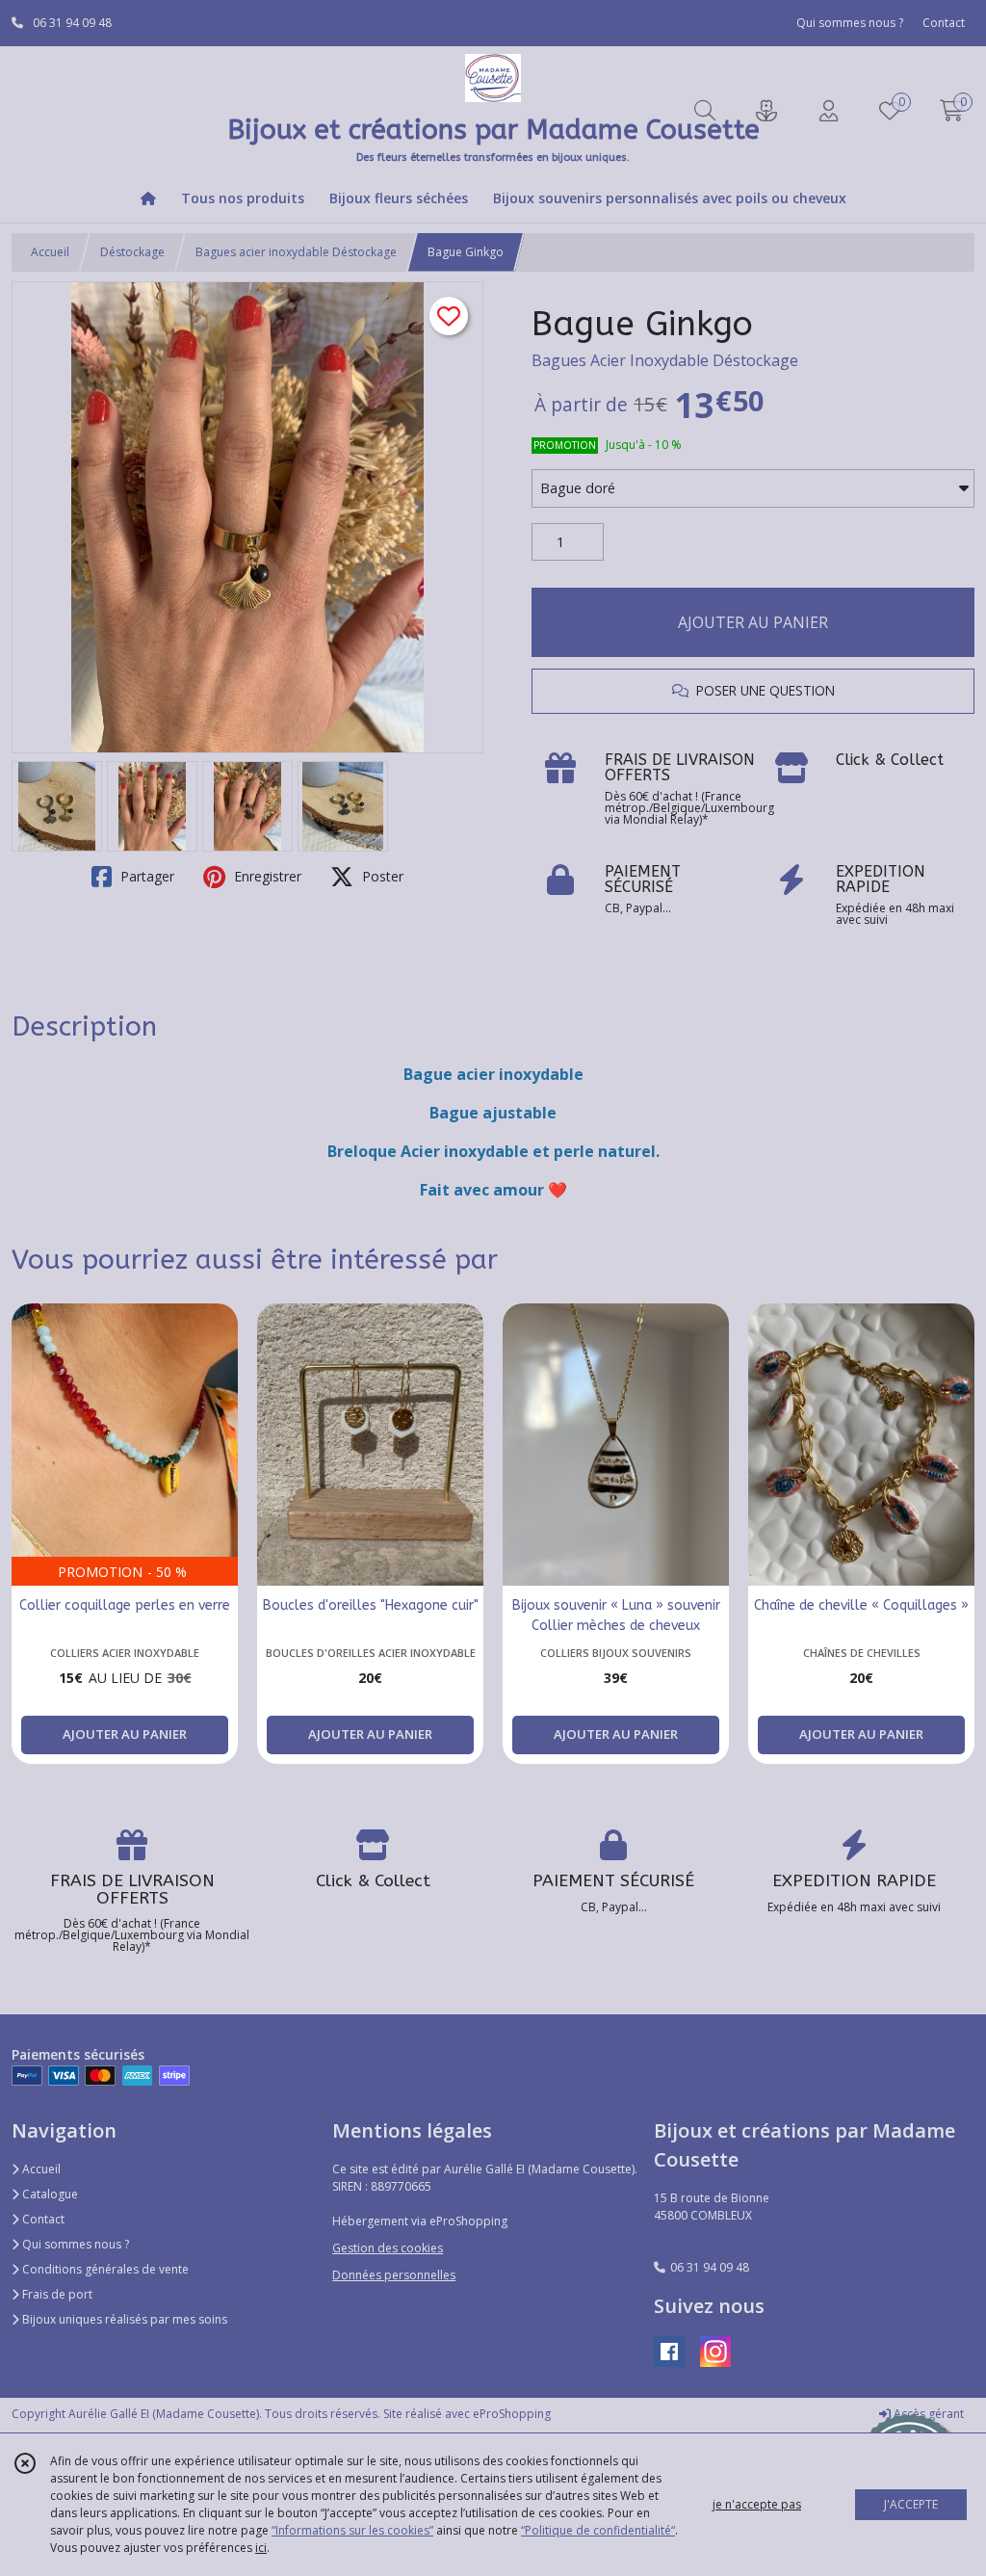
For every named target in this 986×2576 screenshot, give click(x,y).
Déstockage (132, 252)
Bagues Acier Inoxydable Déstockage (665, 360)
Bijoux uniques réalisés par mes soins (123, 2319)
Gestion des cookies (388, 2248)
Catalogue (49, 2194)
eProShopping (512, 2414)
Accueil (50, 252)
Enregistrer (266, 876)
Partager (145, 876)
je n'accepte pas (757, 2504)
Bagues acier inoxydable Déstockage (296, 252)
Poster (381, 876)
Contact (944, 23)
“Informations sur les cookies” (352, 2530)
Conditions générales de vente (104, 2269)
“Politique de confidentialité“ (598, 2530)
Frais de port (56, 2294)
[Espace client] (828, 110)
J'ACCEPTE (911, 2504)
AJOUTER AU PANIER (753, 622)
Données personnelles (394, 2275)
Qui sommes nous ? (74, 2244)
